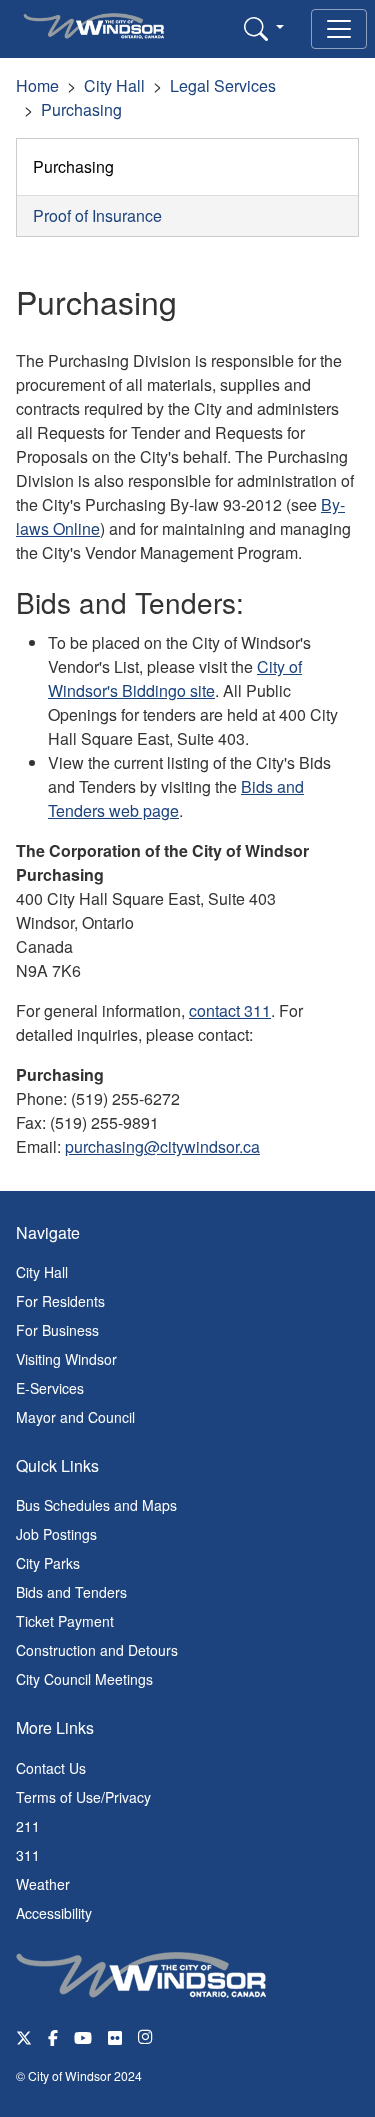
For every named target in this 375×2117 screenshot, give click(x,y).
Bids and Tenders (71, 1592)
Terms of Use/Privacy (83, 1797)
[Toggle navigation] (339, 29)
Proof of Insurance (97, 215)
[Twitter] (24, 2036)
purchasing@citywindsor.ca (162, 1146)
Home (37, 85)
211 (28, 1826)
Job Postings (56, 1534)
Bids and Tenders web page (176, 798)
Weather (43, 1884)
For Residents (60, 1301)
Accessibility (54, 1913)
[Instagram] (147, 2036)
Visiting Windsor (66, 1359)
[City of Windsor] (141, 1972)
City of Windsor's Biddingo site (175, 678)
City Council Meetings (84, 1679)
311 (28, 1855)
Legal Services (223, 85)
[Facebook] (53, 2036)
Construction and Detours (97, 1650)
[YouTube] (83, 2036)
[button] (264, 28)
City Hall (114, 85)
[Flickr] (115, 2036)
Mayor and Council (75, 1417)
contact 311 (230, 1010)
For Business (57, 1330)
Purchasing (81, 109)
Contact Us (51, 1768)
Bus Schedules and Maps (96, 1505)
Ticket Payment (65, 1621)
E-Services (50, 1388)
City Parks (48, 1563)
